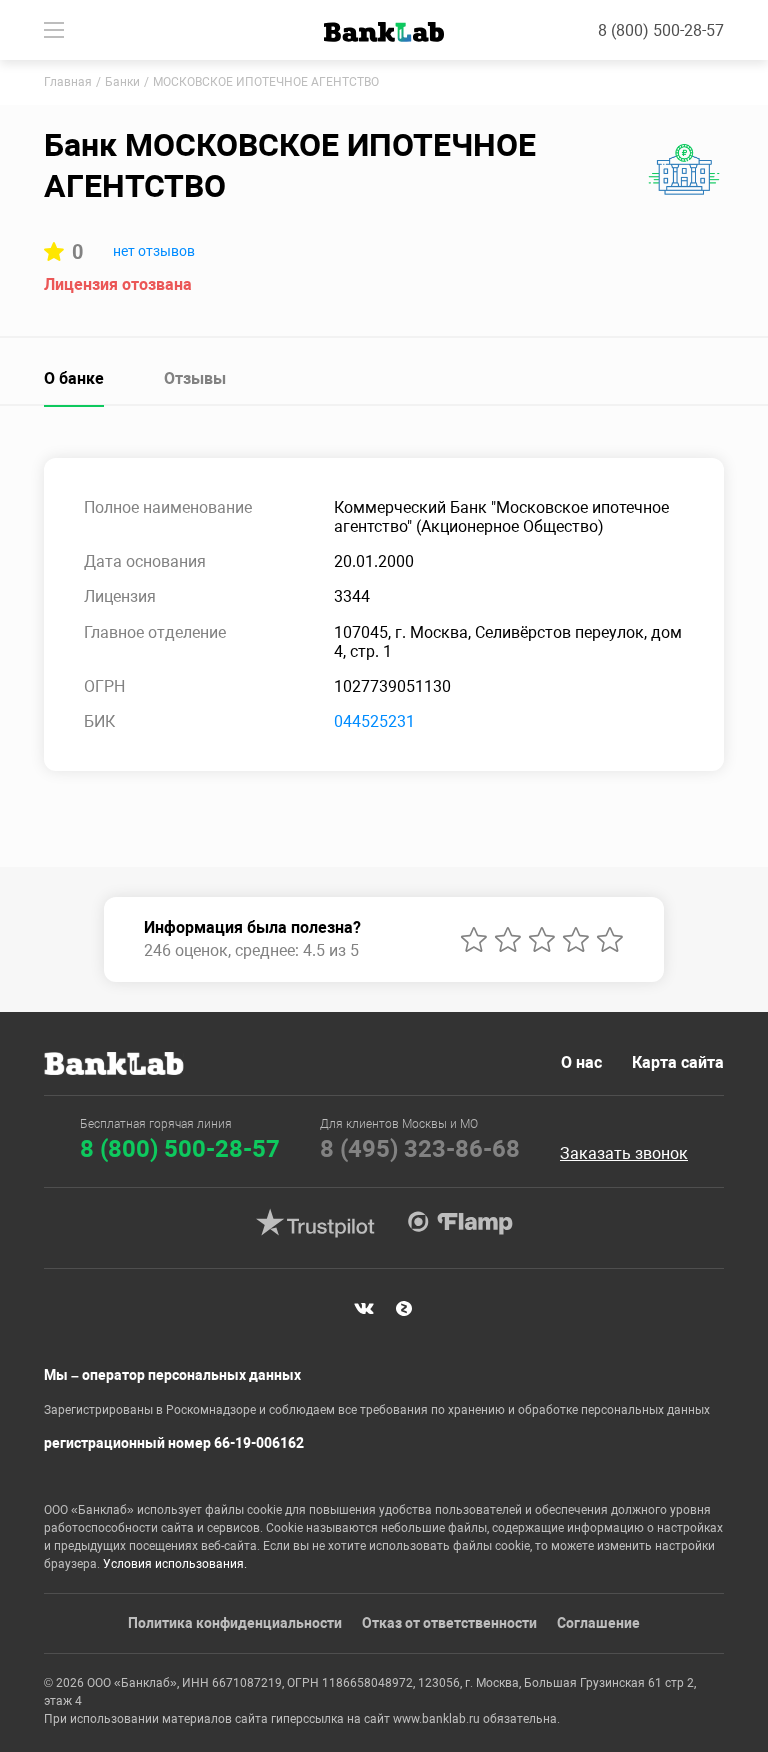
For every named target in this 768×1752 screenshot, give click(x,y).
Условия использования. (175, 1564)
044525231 (374, 721)
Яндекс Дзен (404, 1309)
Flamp (460, 1223)
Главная (68, 82)
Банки (122, 82)
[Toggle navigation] (54, 30)
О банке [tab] (74, 378)
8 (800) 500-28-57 (661, 30)
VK (364, 1309)
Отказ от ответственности (449, 1623)
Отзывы (195, 378)
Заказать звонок (624, 1154)
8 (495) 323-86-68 (420, 1149)
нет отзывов (154, 251)
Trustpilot (315, 1223)
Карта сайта (678, 1062)
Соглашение (598, 1623)
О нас (581, 1062)
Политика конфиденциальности (235, 1623)
